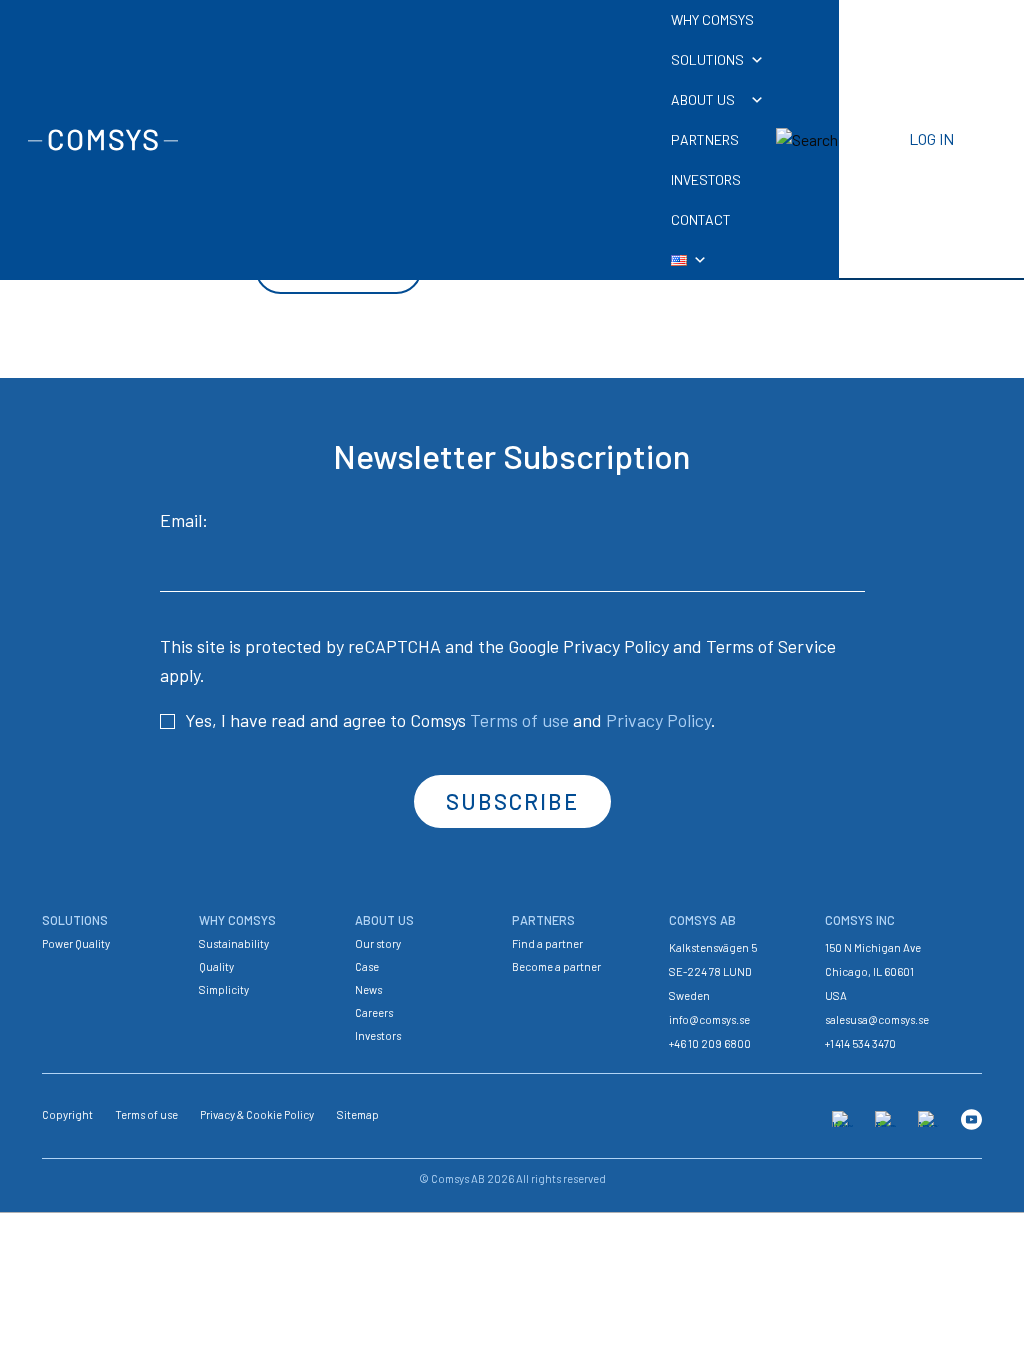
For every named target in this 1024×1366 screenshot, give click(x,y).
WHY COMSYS (712, 19)
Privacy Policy (616, 646)
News (368, 989)
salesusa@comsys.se (877, 1019)
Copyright (67, 1114)
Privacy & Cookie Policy (257, 1114)
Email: (184, 520)
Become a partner (556, 966)
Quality (216, 966)
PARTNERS (705, 139)
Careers (374, 1012)
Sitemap (358, 1114)
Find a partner (547, 943)
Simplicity (224, 989)
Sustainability (234, 943)
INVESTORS (706, 179)
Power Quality (76, 943)
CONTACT (701, 219)
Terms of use (519, 720)
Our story (378, 943)
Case (367, 966)
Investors (378, 1035)
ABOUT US (703, 99)
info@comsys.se (709, 1019)
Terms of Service (771, 646)
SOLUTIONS (707, 59)
